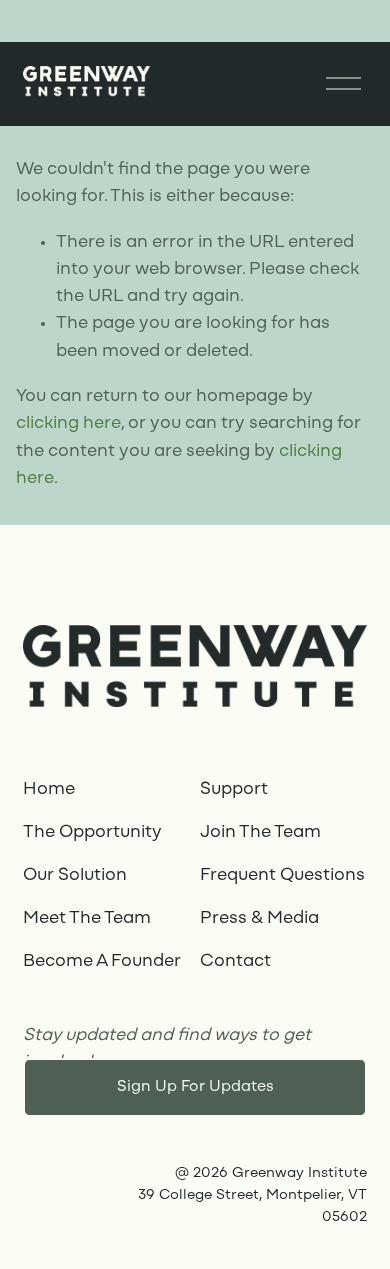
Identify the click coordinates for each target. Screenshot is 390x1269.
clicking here (68, 424)
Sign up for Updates (195, 1087)
